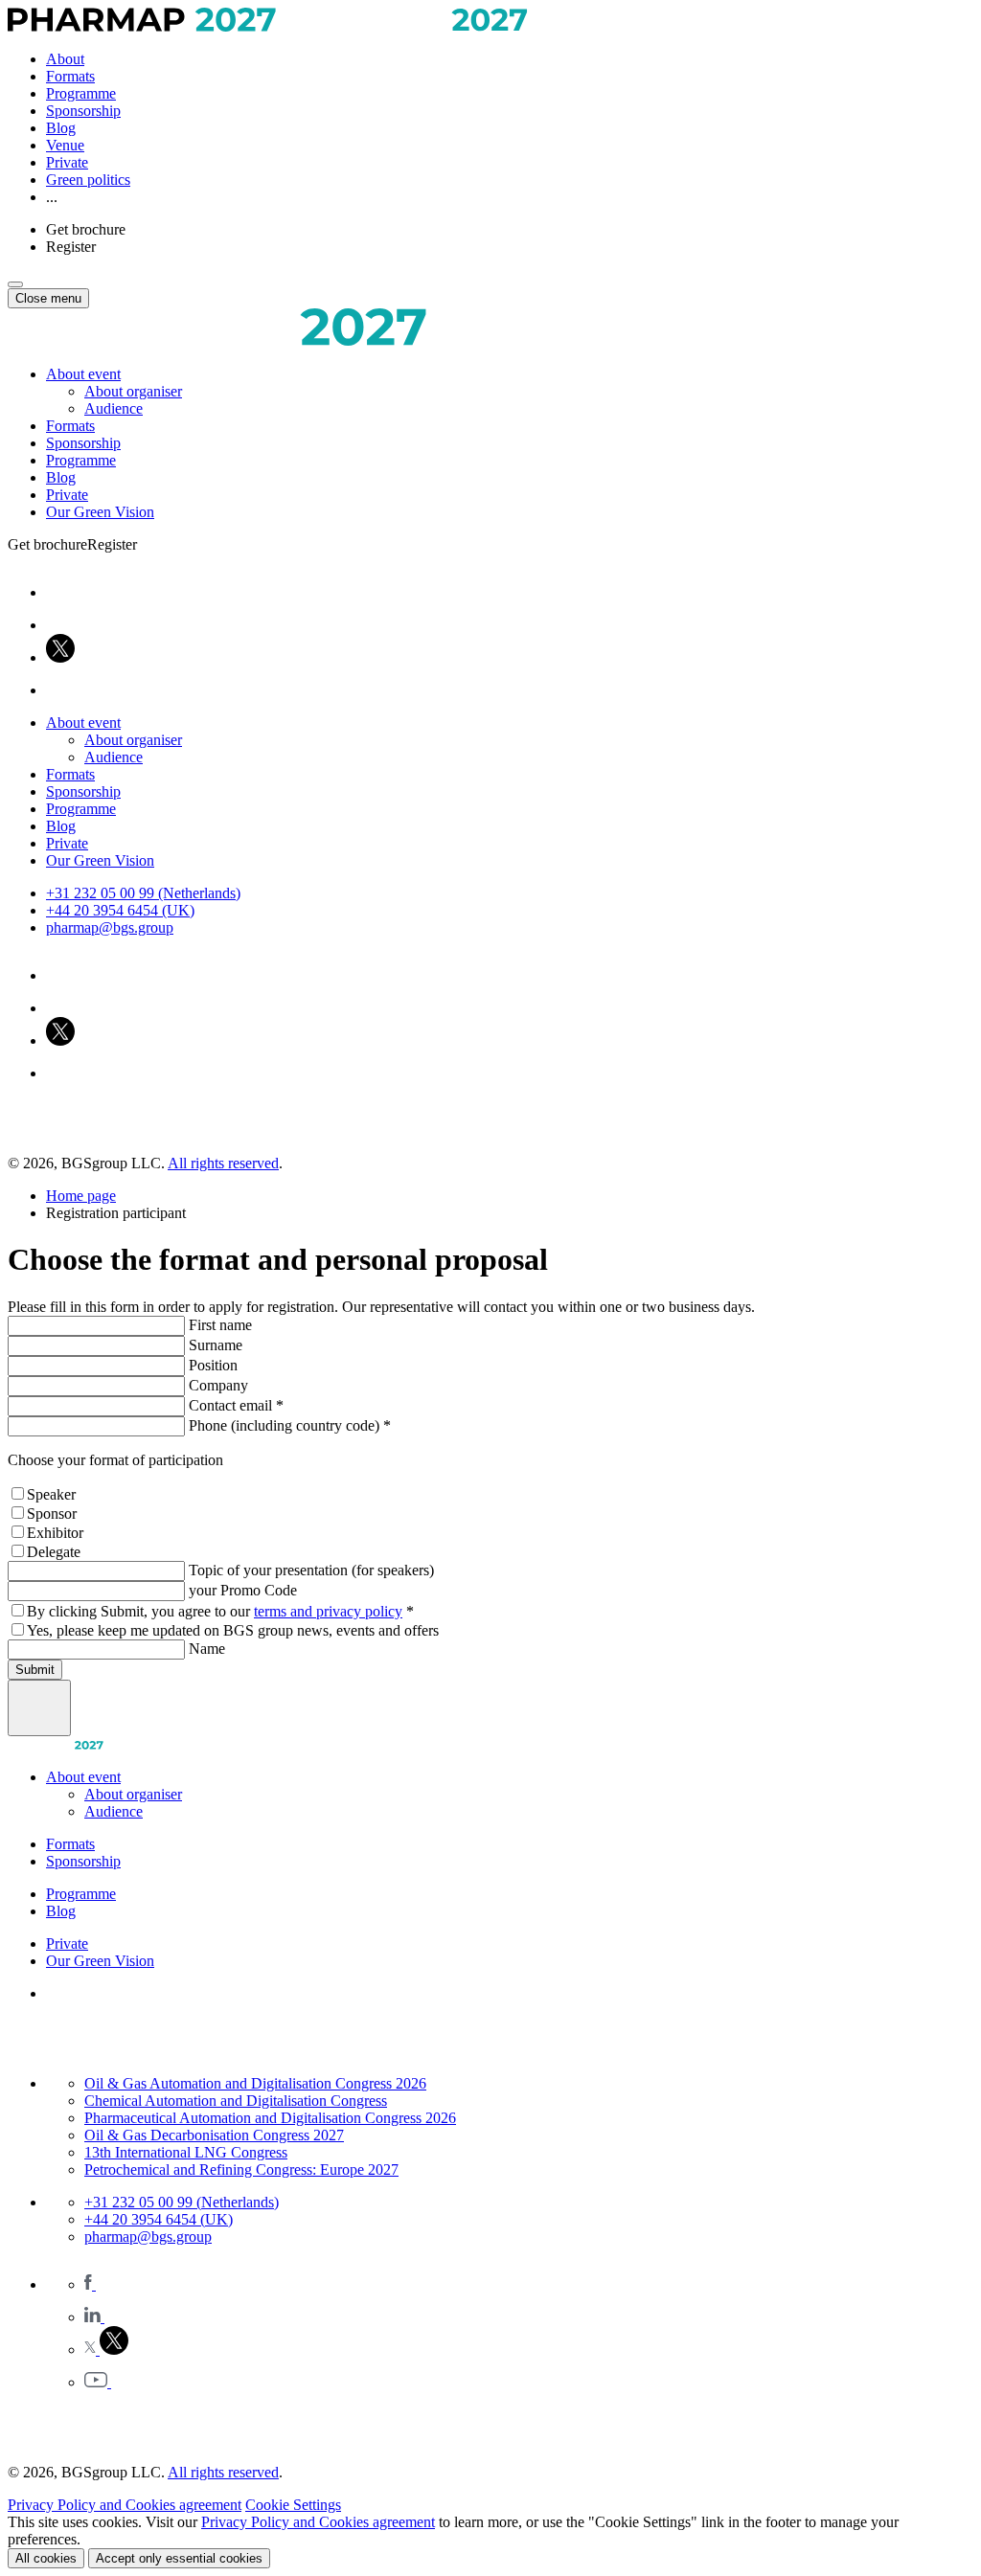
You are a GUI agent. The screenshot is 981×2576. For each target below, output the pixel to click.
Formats (70, 76)
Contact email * (236, 1405)
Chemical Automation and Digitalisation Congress (236, 2101)
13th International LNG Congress (186, 2152)
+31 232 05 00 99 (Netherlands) (143, 893)
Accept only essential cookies (179, 2558)
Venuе (65, 145)
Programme (81, 93)
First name (220, 1325)
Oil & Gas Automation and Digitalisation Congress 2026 (255, 2083)
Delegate (54, 1552)
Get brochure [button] (86, 229)
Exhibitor (55, 1533)
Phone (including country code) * (290, 1425)
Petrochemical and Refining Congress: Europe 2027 (241, 2169)
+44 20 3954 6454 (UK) (120, 910)
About (65, 59)
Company (218, 1385)
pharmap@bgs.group (110, 927)
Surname (216, 1345)
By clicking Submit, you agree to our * (220, 1611)
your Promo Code (243, 1590)
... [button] (52, 197)
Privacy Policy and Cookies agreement (125, 2505)
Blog (61, 128)
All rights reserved (223, 1163)
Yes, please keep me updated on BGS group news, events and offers (233, 1630)
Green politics (88, 180)
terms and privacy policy (328, 1611)
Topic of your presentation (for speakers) (311, 1570)
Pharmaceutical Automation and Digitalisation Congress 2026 (270, 2118)
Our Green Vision (100, 512)
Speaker (51, 1494)
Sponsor (52, 1514)
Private (67, 162)
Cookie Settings (293, 2505)
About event (83, 374)
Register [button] (71, 247)
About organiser (133, 391)
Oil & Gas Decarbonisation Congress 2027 (214, 2135)
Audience (114, 408)
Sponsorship (83, 111)
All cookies (46, 2558)
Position (213, 1365)
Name (207, 1649)
